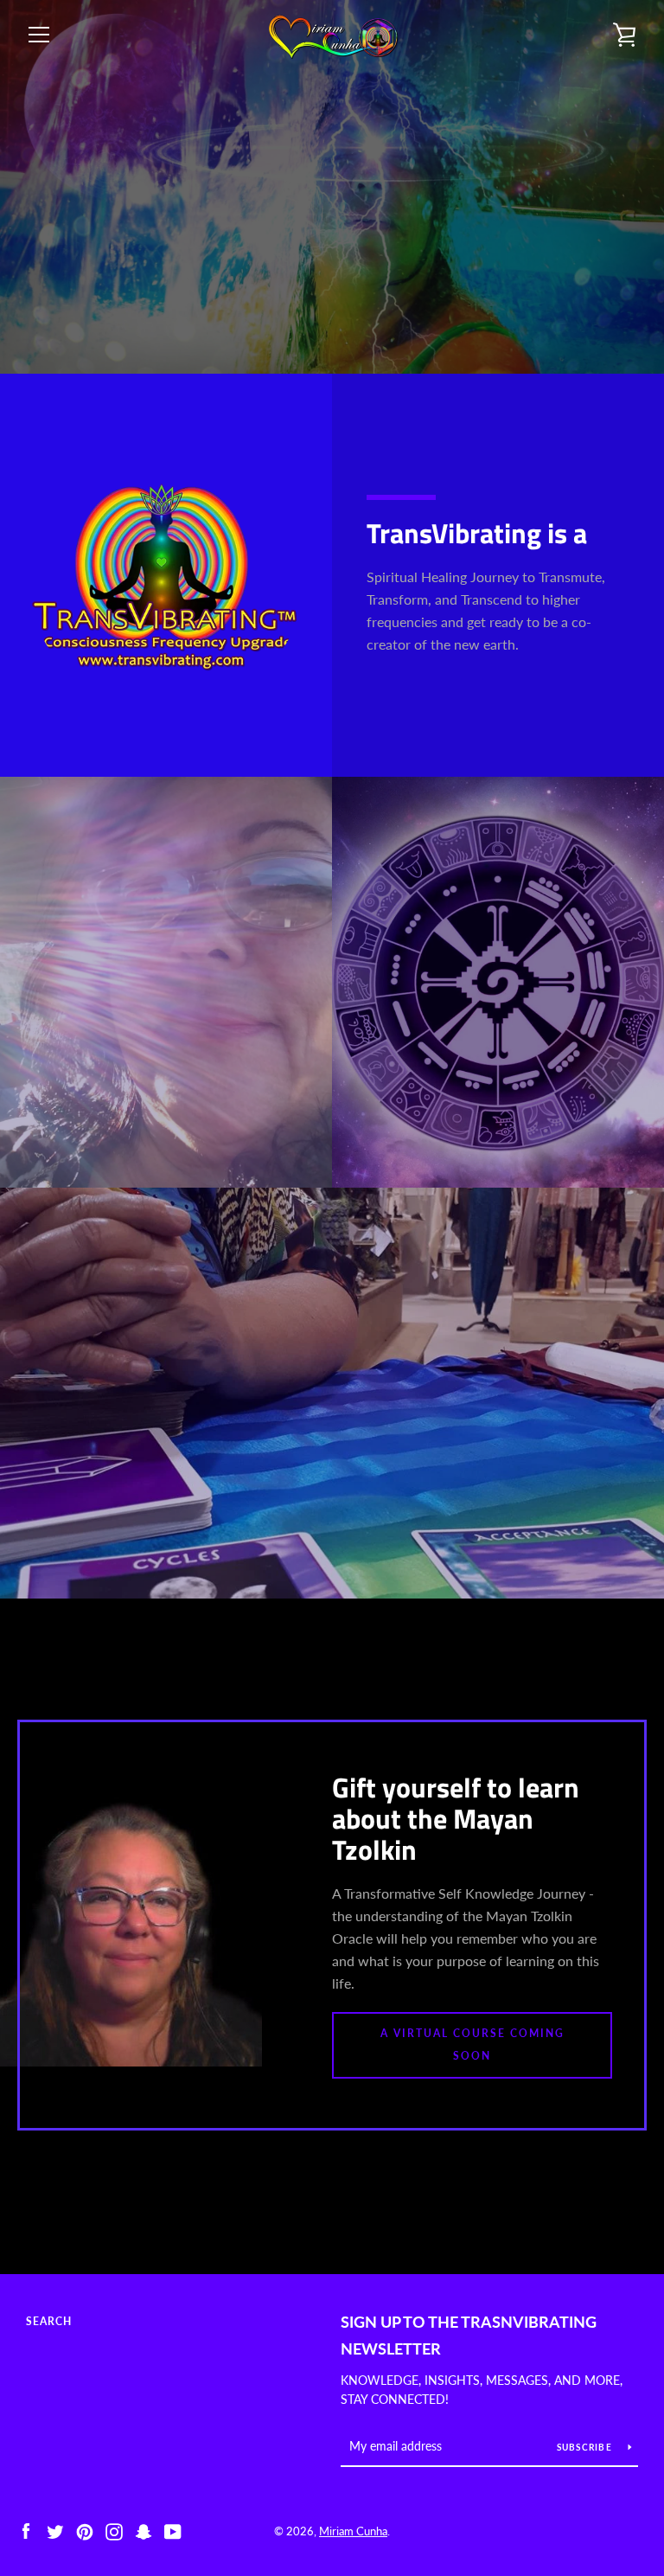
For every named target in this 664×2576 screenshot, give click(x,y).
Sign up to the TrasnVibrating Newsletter (469, 2335)
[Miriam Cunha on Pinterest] (85, 2530)
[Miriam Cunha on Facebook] (26, 2530)
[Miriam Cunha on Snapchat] (144, 2530)
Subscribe (586, 2447)
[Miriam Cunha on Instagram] (114, 2530)
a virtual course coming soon (472, 2044)
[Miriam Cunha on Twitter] (55, 2530)
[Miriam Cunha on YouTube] (173, 2530)
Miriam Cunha (353, 2531)
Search (49, 2321)
